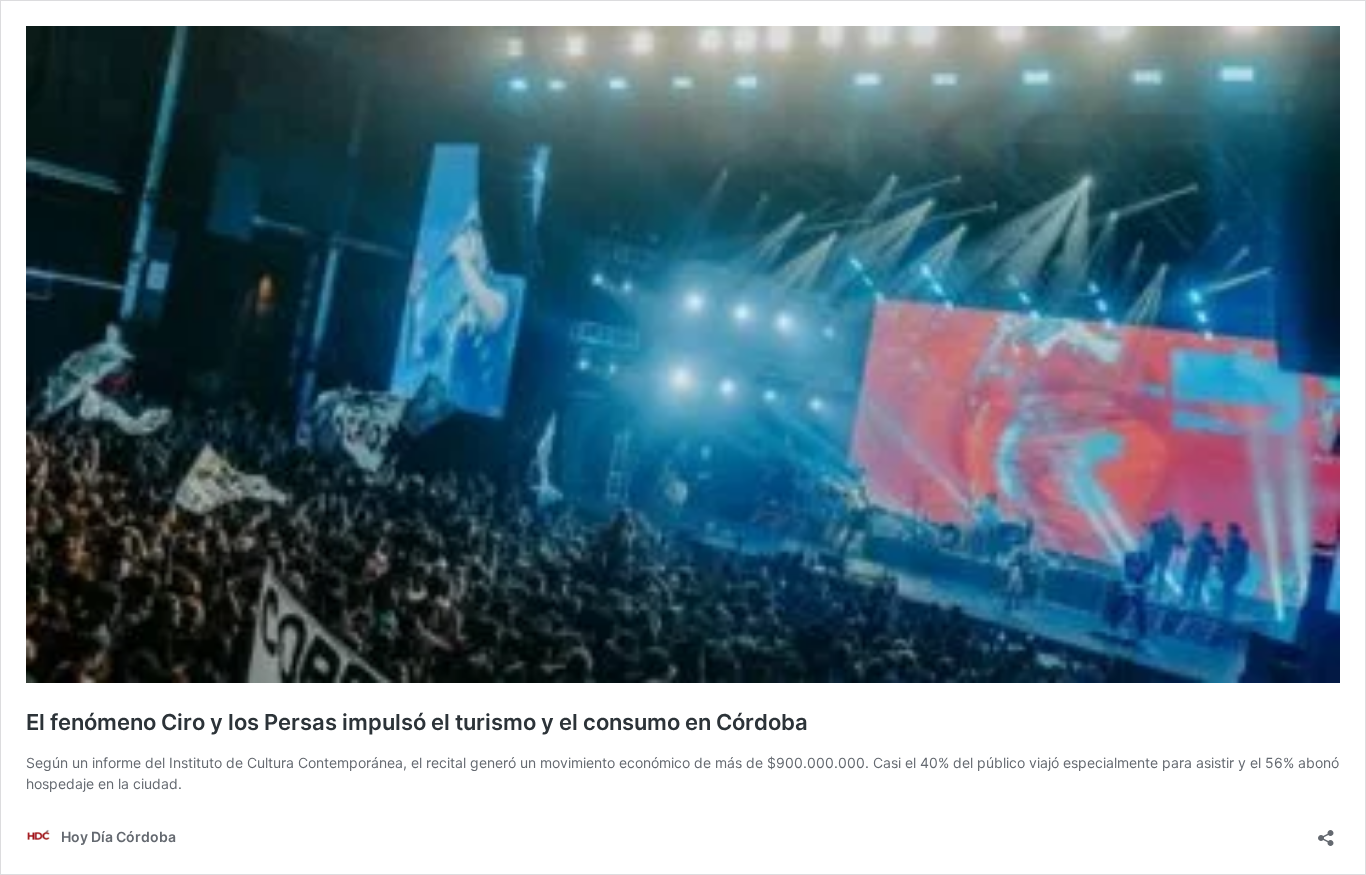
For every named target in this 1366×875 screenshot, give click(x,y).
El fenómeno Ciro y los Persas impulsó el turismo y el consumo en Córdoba (417, 722)
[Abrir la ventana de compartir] (1326, 831)
